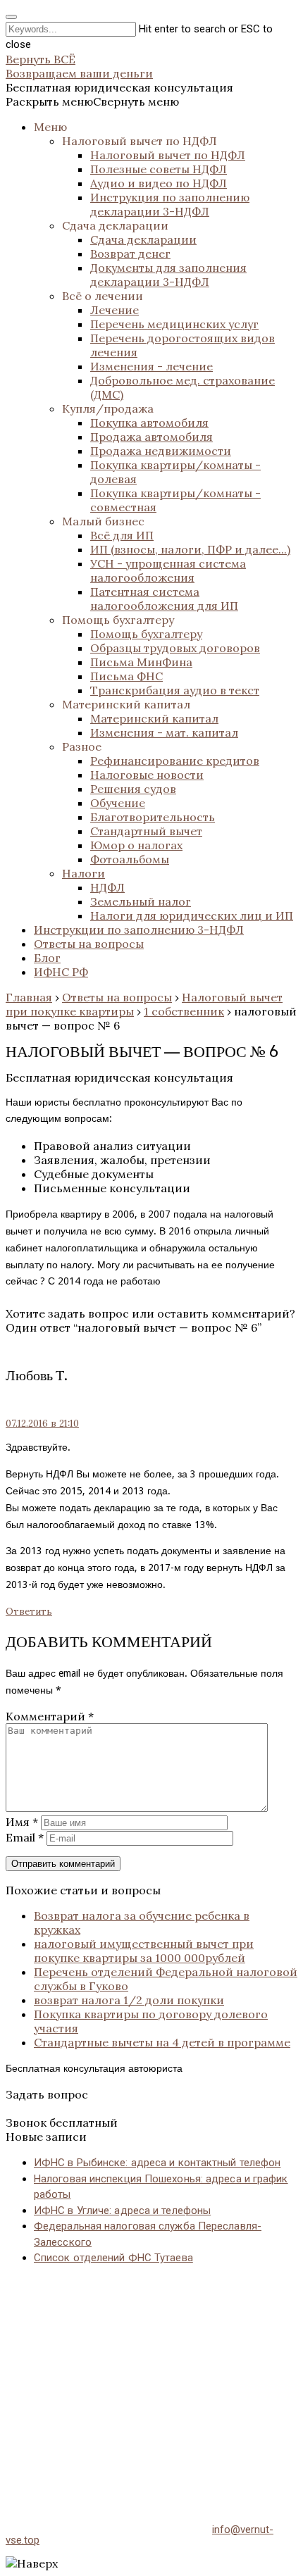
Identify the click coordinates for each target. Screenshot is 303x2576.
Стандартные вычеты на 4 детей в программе (162, 2042)
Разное (82, 746)
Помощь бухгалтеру (118, 620)
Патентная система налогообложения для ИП (164, 599)
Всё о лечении (103, 296)
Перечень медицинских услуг (174, 324)
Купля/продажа (108, 408)
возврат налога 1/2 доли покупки (129, 2000)
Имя (22, 1822)
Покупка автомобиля (149, 423)
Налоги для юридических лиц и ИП (192, 915)
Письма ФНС (126, 676)
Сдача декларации (115, 225)
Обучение (118, 803)
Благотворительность (153, 817)
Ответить (29, 1612)
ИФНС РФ (61, 972)
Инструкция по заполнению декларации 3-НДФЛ (170, 204)
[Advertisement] (151, 2380)
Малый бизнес (103, 521)
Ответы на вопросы (89, 944)
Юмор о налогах (136, 845)
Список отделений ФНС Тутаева (113, 2258)
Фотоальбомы (130, 859)
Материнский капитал (126, 704)
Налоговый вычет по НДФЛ (140, 141)
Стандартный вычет (146, 831)
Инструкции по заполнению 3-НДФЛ (139, 930)
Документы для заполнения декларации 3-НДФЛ (168, 275)
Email (25, 1837)
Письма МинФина (141, 662)
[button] (92, 101)
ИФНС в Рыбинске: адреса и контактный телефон (157, 2163)
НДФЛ (107, 887)
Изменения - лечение (151, 366)
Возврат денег (130, 254)
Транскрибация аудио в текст (175, 690)
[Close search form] (11, 17)
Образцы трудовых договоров (175, 648)
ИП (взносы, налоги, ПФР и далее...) (190, 549)
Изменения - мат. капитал (164, 732)
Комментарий (50, 1716)
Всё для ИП (122, 535)
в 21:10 (42, 1424)
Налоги (84, 873)
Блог (47, 958)
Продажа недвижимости (161, 451)
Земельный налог (141, 901)
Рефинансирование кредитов (175, 761)
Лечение (115, 310)
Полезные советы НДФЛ (159, 169)
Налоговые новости (147, 775)
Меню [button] (50, 127)
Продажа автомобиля (151, 437)
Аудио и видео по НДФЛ (159, 183)
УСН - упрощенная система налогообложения (168, 570)
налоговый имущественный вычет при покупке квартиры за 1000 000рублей (144, 1951)
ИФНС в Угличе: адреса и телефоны (122, 2211)
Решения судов (133, 789)
